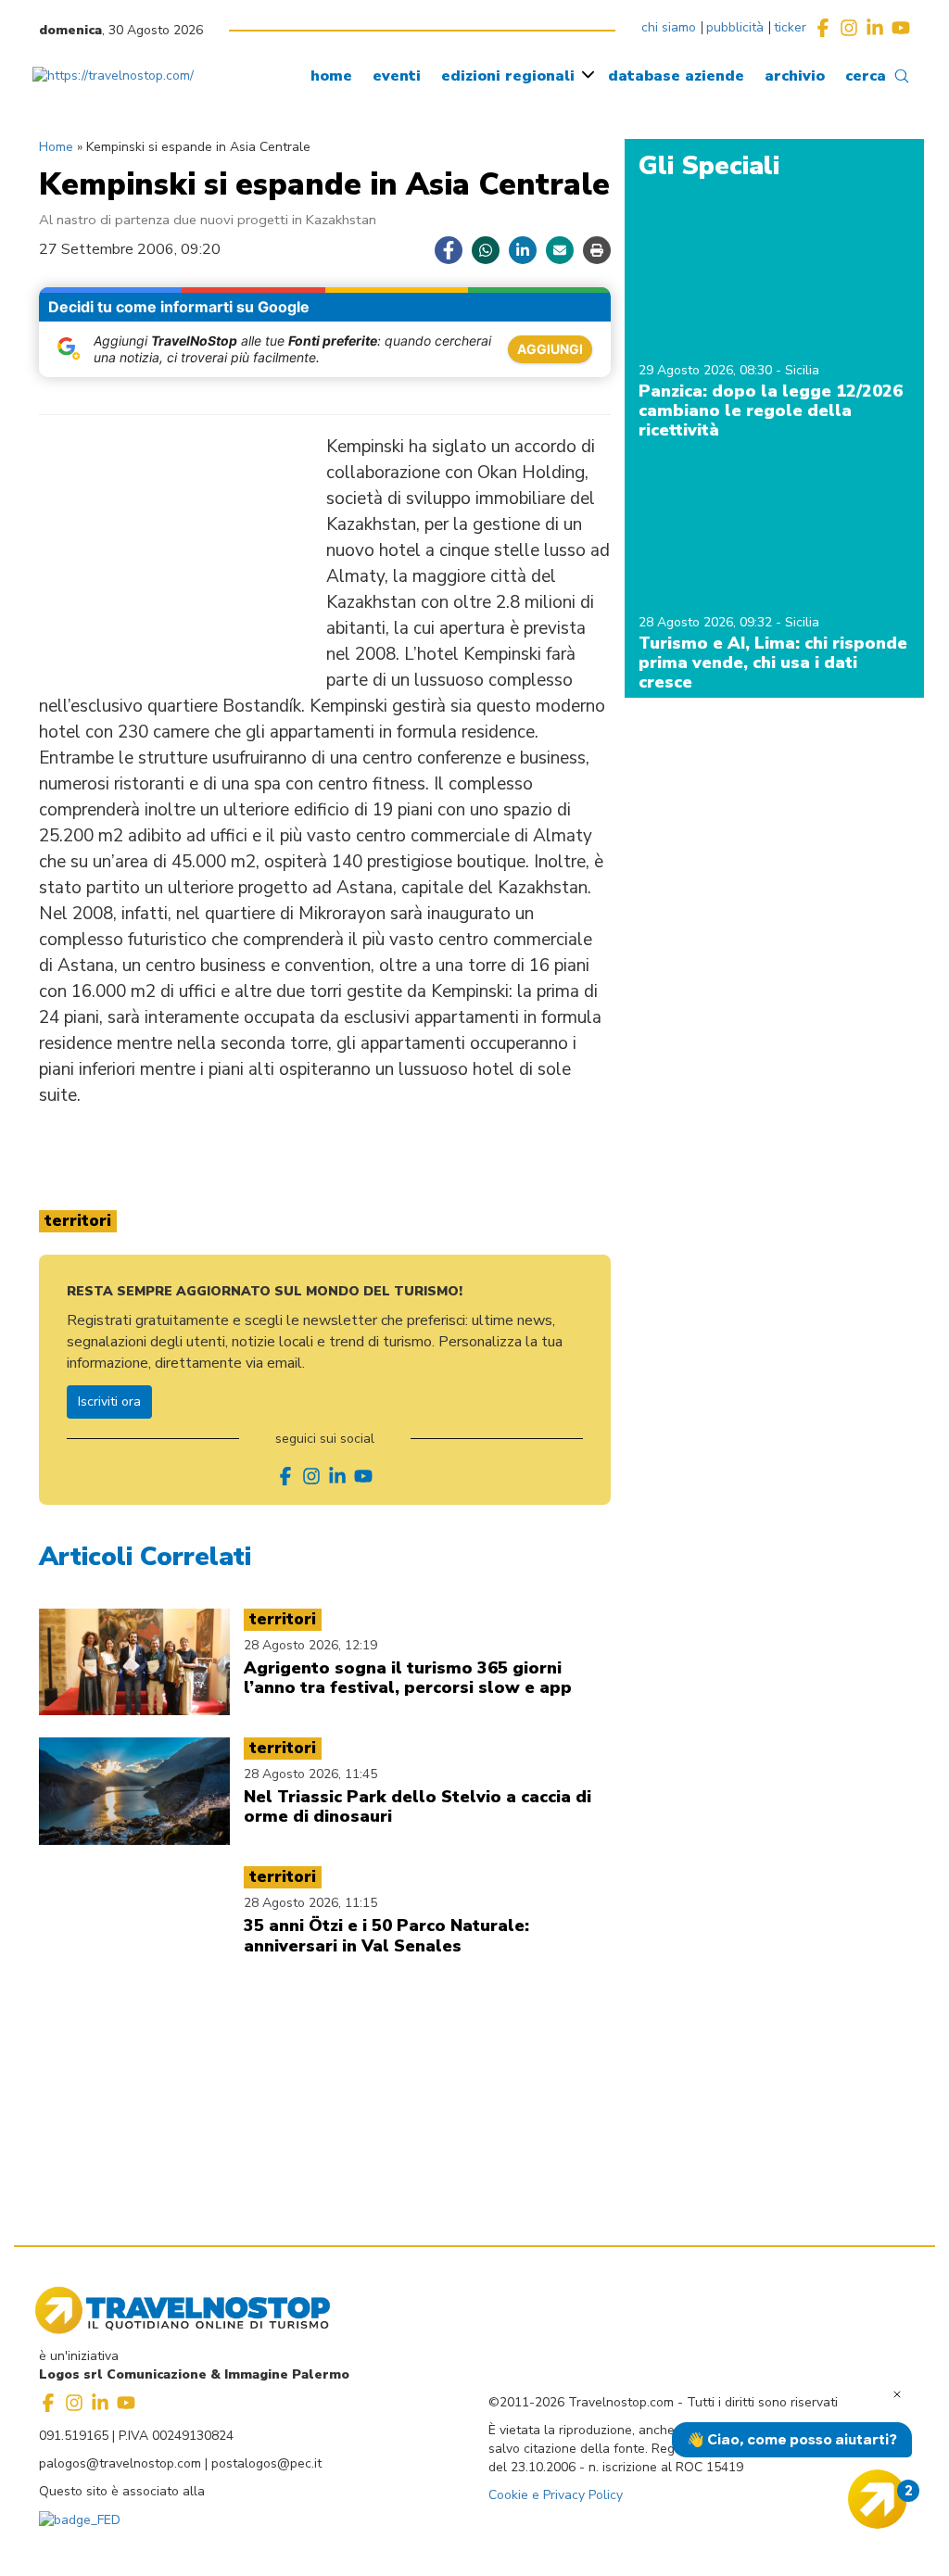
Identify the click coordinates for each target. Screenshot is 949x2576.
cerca (866, 76)
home (331, 76)
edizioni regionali (508, 76)
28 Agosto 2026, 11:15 (310, 1903)
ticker (790, 27)
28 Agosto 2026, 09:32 (707, 622)
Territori (78, 1221)
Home (56, 147)
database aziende (676, 76)
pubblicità (735, 27)
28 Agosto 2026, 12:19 (310, 1645)
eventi (397, 76)
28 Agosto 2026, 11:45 (310, 1774)
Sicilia (802, 370)
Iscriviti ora (109, 1402)
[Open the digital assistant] (878, 2499)
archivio (795, 76)
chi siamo (669, 27)
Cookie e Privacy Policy (556, 2495)
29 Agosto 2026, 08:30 (707, 370)
